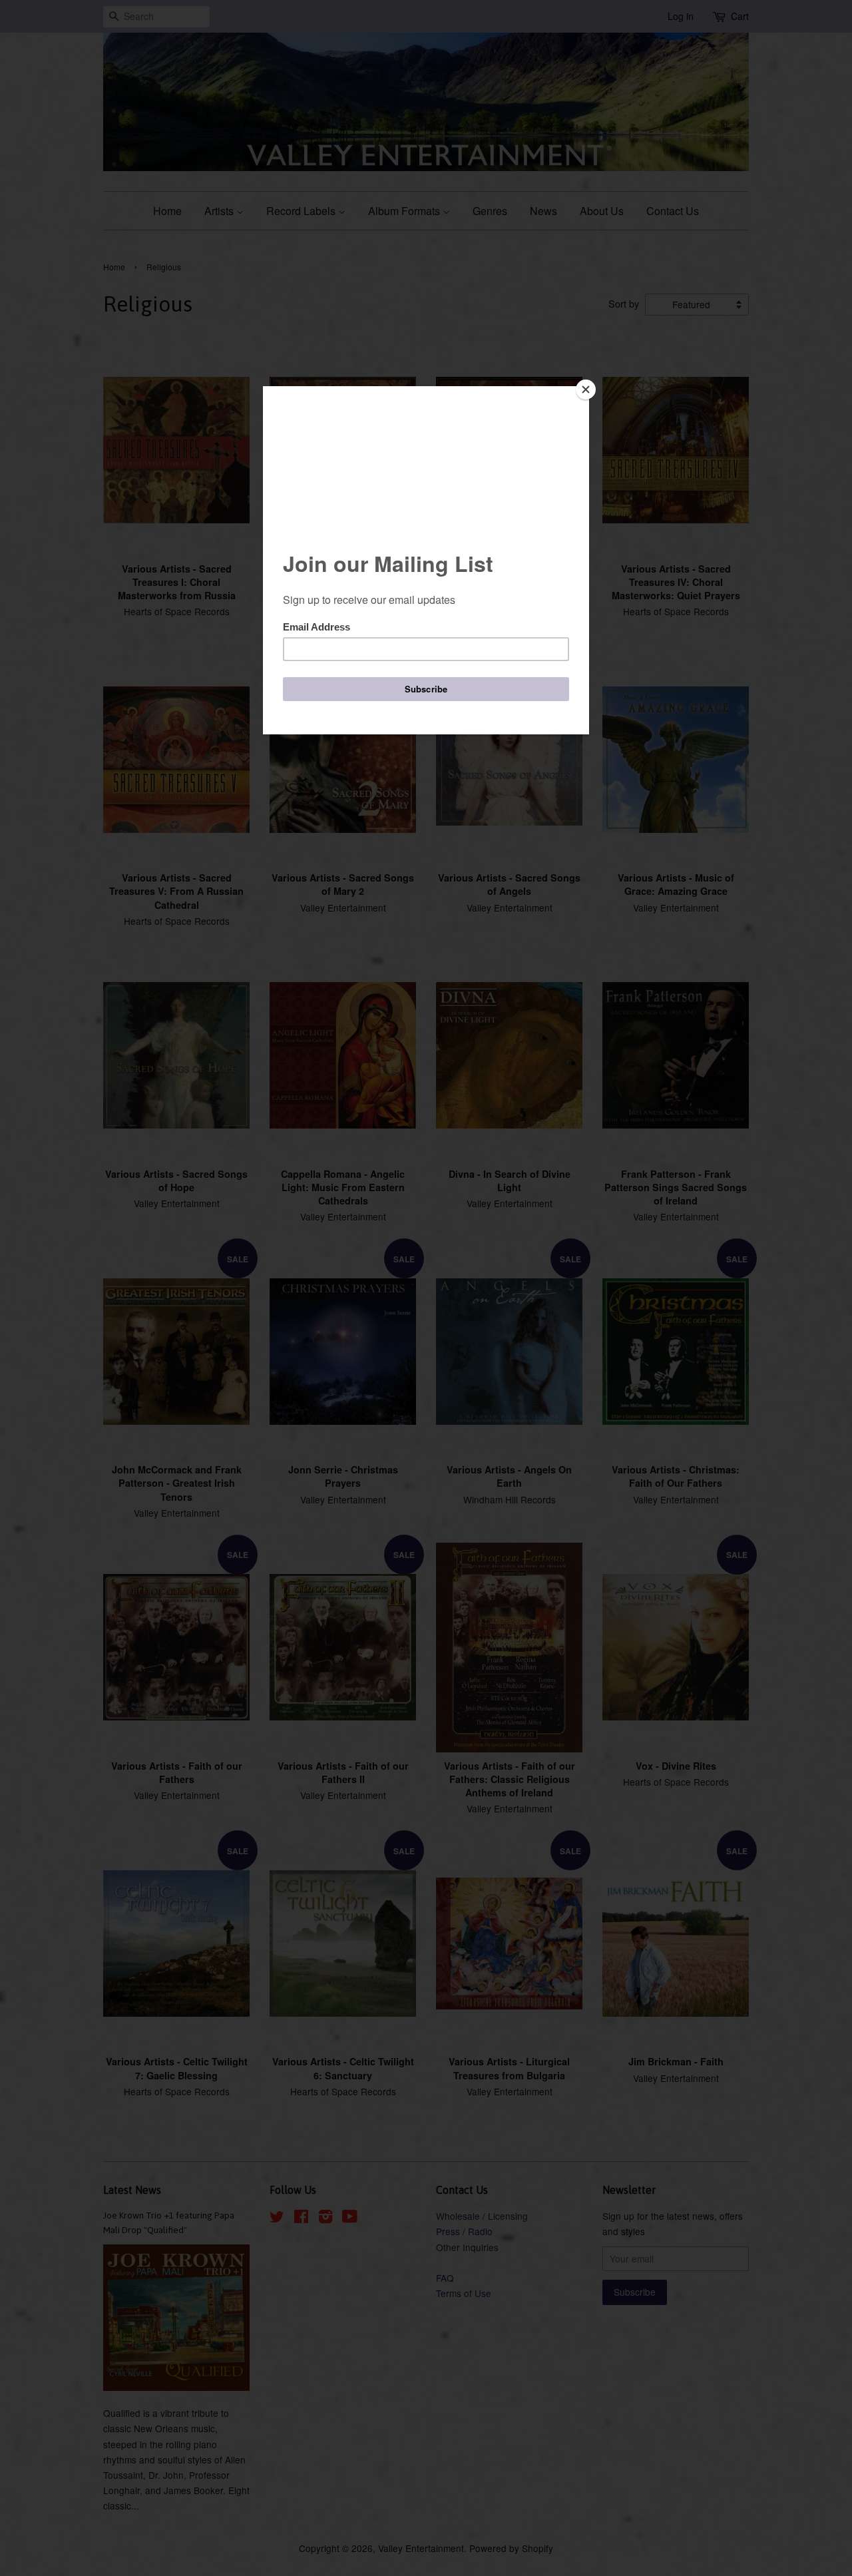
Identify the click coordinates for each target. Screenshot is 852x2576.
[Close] (586, 389)
